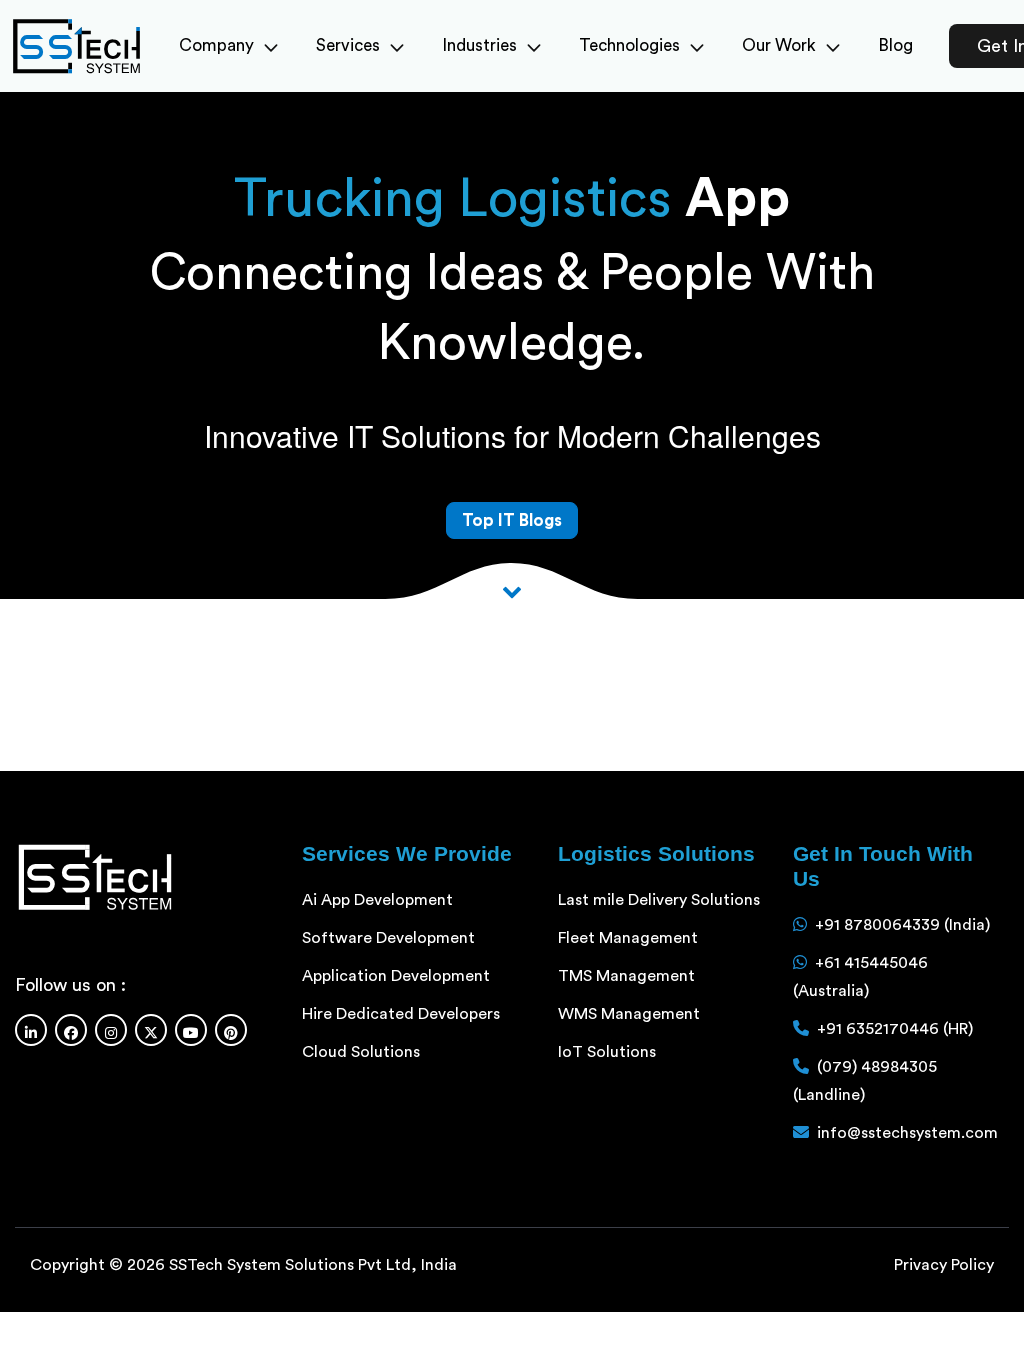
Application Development (396, 976)
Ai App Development (377, 900)
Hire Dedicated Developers (401, 1014)
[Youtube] (191, 1030)
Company (216, 45)
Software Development (388, 938)
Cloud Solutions (361, 1052)
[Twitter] (151, 1030)
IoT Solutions (607, 1052)
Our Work (779, 45)
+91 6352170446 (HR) (895, 1029)
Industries (479, 45)
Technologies (629, 45)
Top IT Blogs (512, 520)
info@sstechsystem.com (907, 1133)
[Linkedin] (31, 1030)
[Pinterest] (231, 1030)
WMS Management (629, 1014)
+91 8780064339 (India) (902, 925)
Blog (895, 45)
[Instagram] (111, 1030)
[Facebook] (71, 1030)
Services (348, 45)
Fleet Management (628, 938)
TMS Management (626, 976)
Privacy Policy (944, 1265)
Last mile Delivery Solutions (659, 900)
